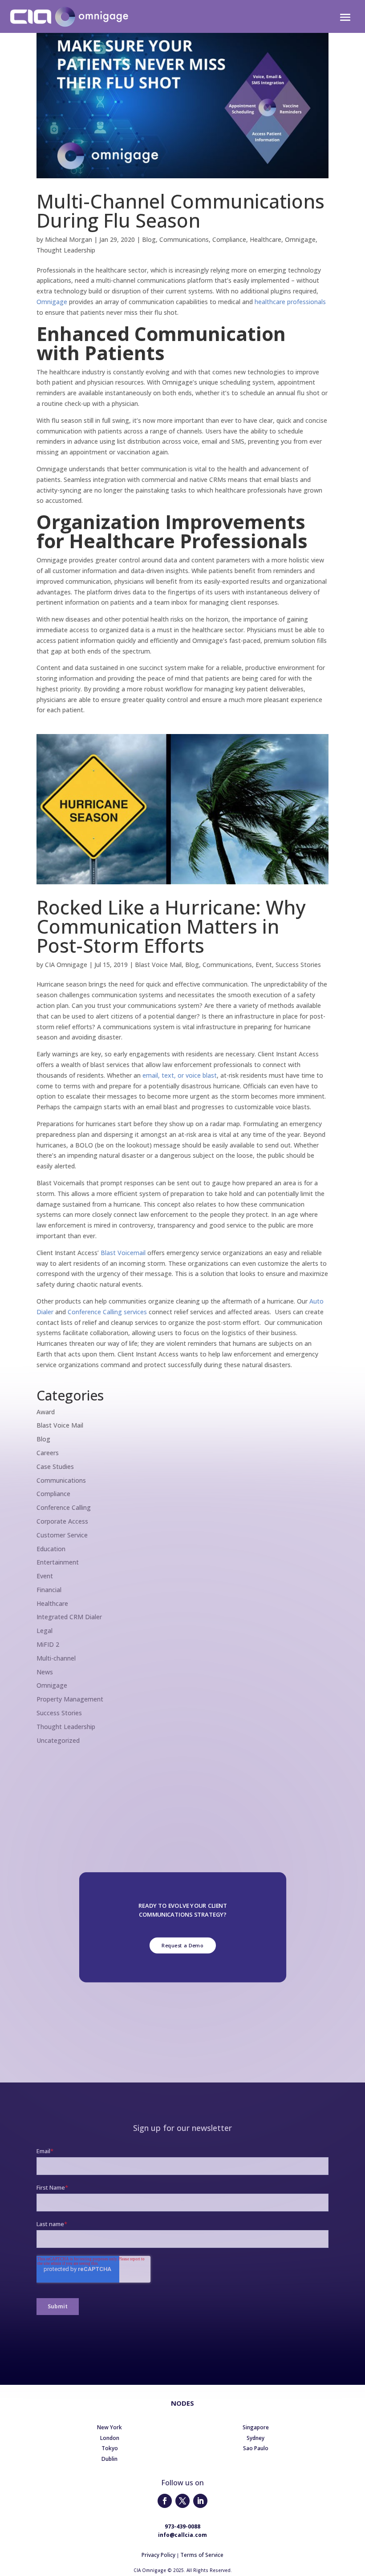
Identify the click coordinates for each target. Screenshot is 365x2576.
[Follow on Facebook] (165, 2501)
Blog (149, 239)
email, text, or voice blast (180, 1075)
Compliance (229, 239)
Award (46, 1412)
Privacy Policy (158, 2555)
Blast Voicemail (123, 1253)
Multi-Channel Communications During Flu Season (180, 211)
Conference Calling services (107, 1312)
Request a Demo (182, 1945)
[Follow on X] (182, 2501)
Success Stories (298, 965)
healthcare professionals (290, 302)
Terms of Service (202, 2555)
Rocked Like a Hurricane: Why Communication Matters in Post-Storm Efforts (171, 926)
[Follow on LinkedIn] (200, 2501)
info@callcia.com (182, 2535)
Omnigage (300, 239)
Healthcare (266, 239)
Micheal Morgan (69, 239)
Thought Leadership (66, 250)
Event (264, 965)
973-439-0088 (182, 2526)
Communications (184, 239)
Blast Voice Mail (158, 965)
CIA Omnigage (66, 965)
